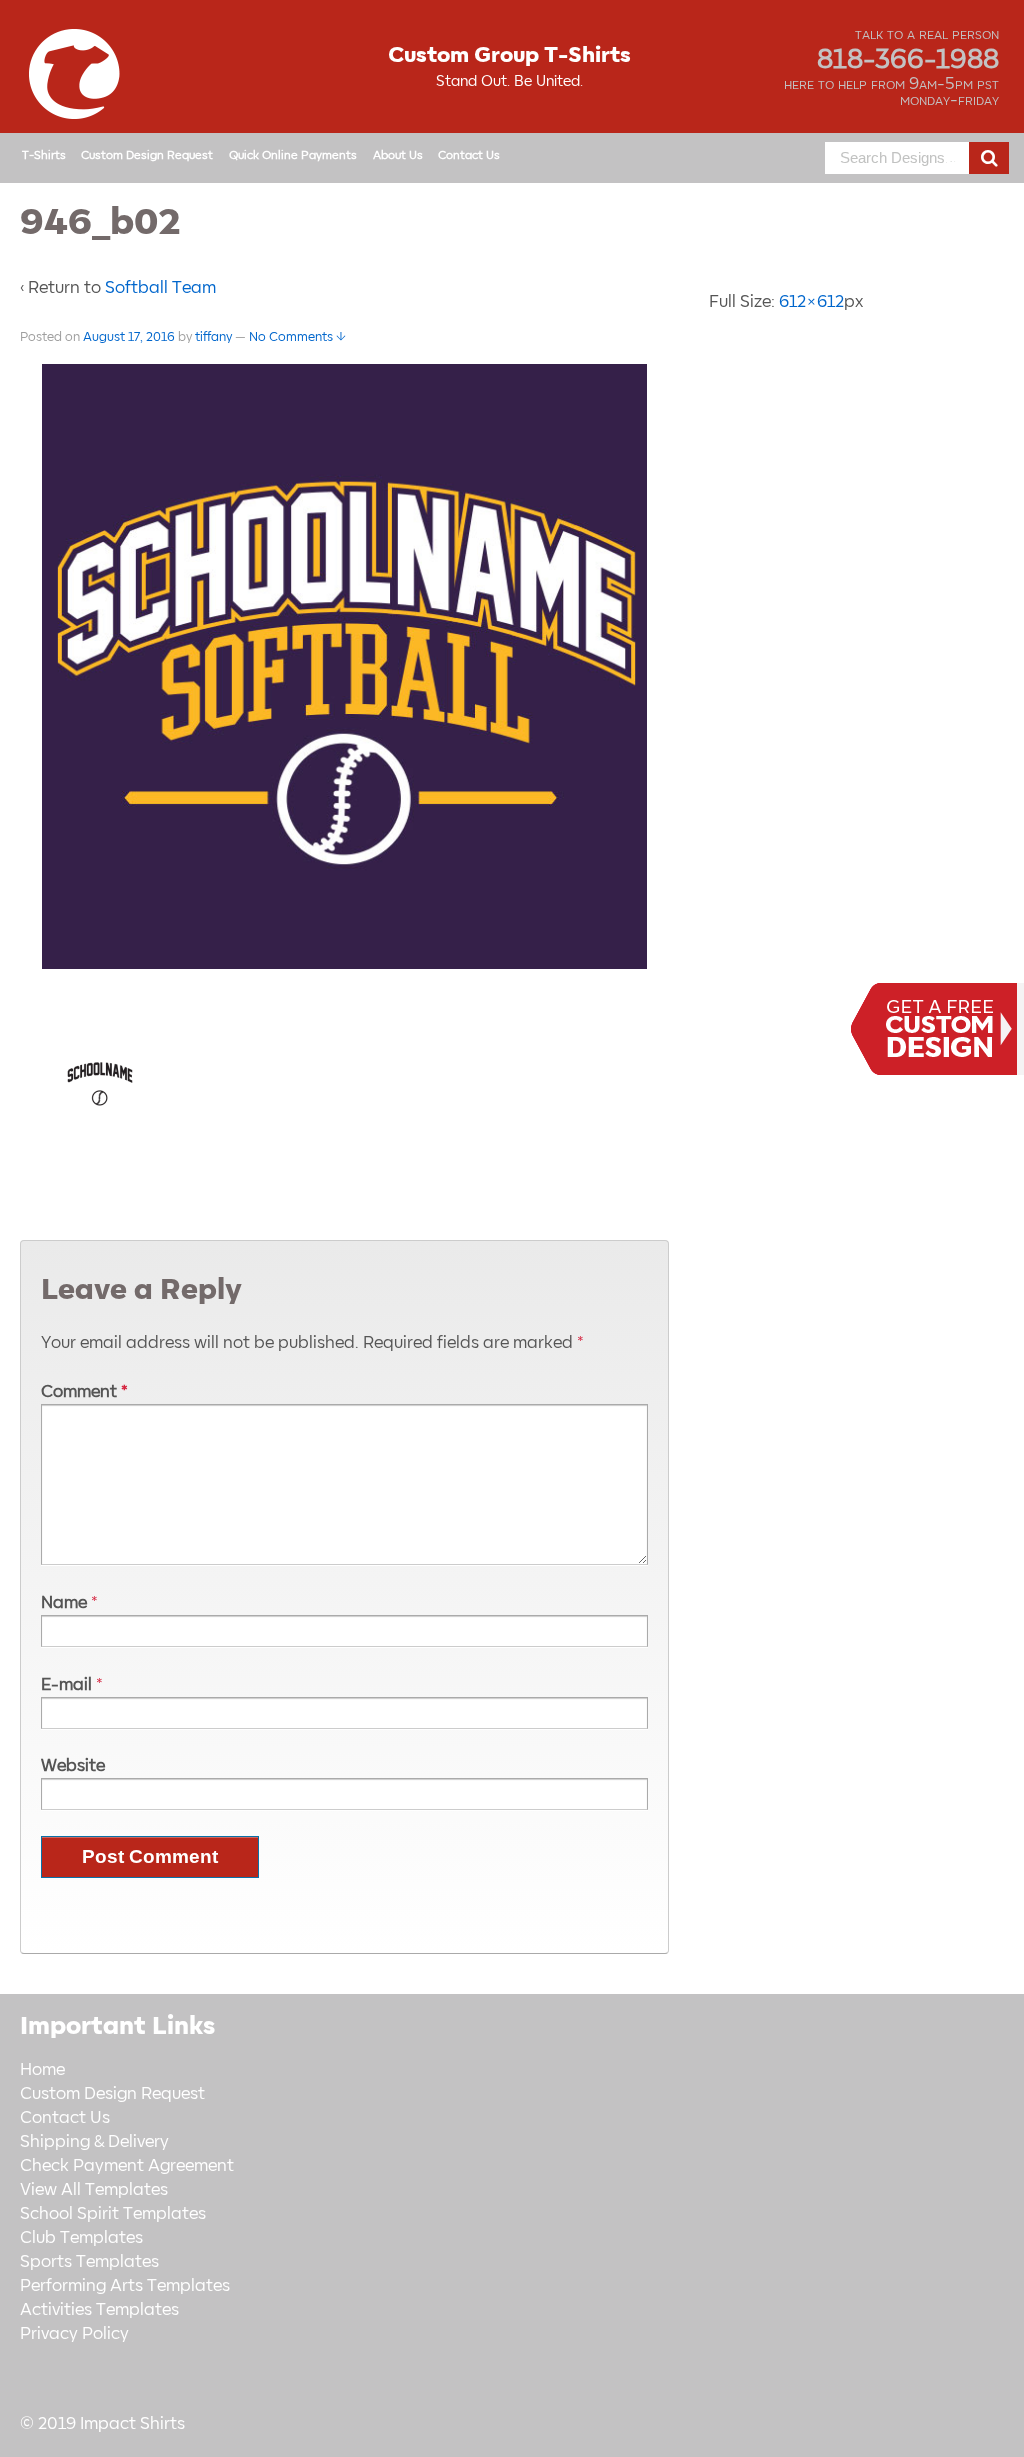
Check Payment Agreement (127, 2166)
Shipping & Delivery (94, 2142)
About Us (398, 155)
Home (42, 2070)
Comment (84, 1392)
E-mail (66, 1685)
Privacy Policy (74, 2334)
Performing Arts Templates (125, 2286)
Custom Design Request (147, 155)
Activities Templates (99, 2310)
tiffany (213, 337)
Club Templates (81, 2238)
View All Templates (94, 2190)
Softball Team (160, 288)
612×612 (811, 302)
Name (64, 1603)
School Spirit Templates (113, 2214)
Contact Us (469, 155)
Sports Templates (89, 2262)
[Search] (989, 158)
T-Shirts (44, 155)
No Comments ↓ (297, 337)
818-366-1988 (908, 60)
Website (73, 1766)
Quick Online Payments (293, 155)
